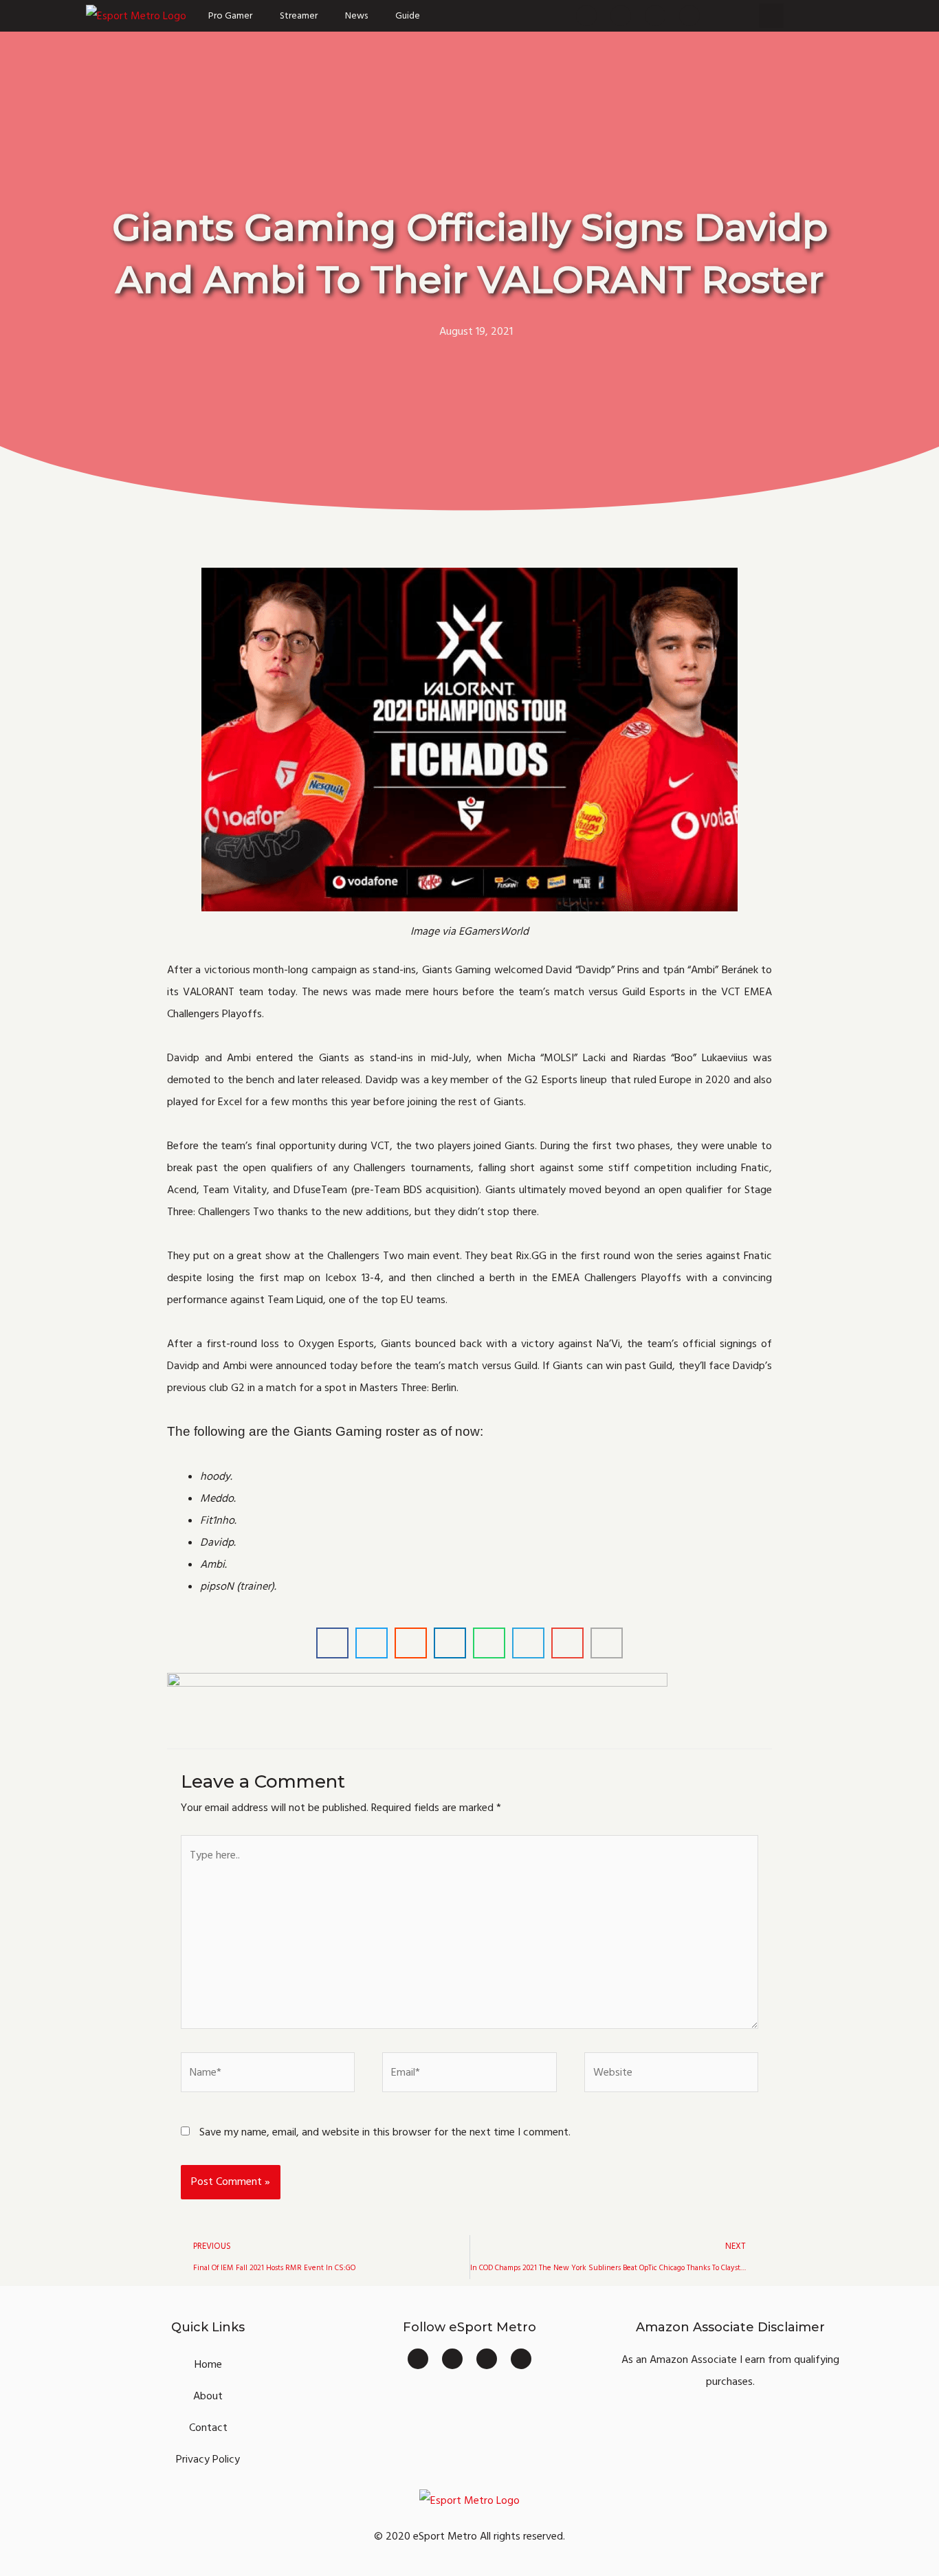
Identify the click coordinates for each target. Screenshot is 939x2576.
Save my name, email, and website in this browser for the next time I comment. (385, 2132)
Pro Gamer (230, 16)
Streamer (299, 16)
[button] (771, 16)
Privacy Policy (208, 2459)
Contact (208, 2428)
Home (208, 2364)
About (208, 2396)
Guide (408, 16)
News (356, 16)
